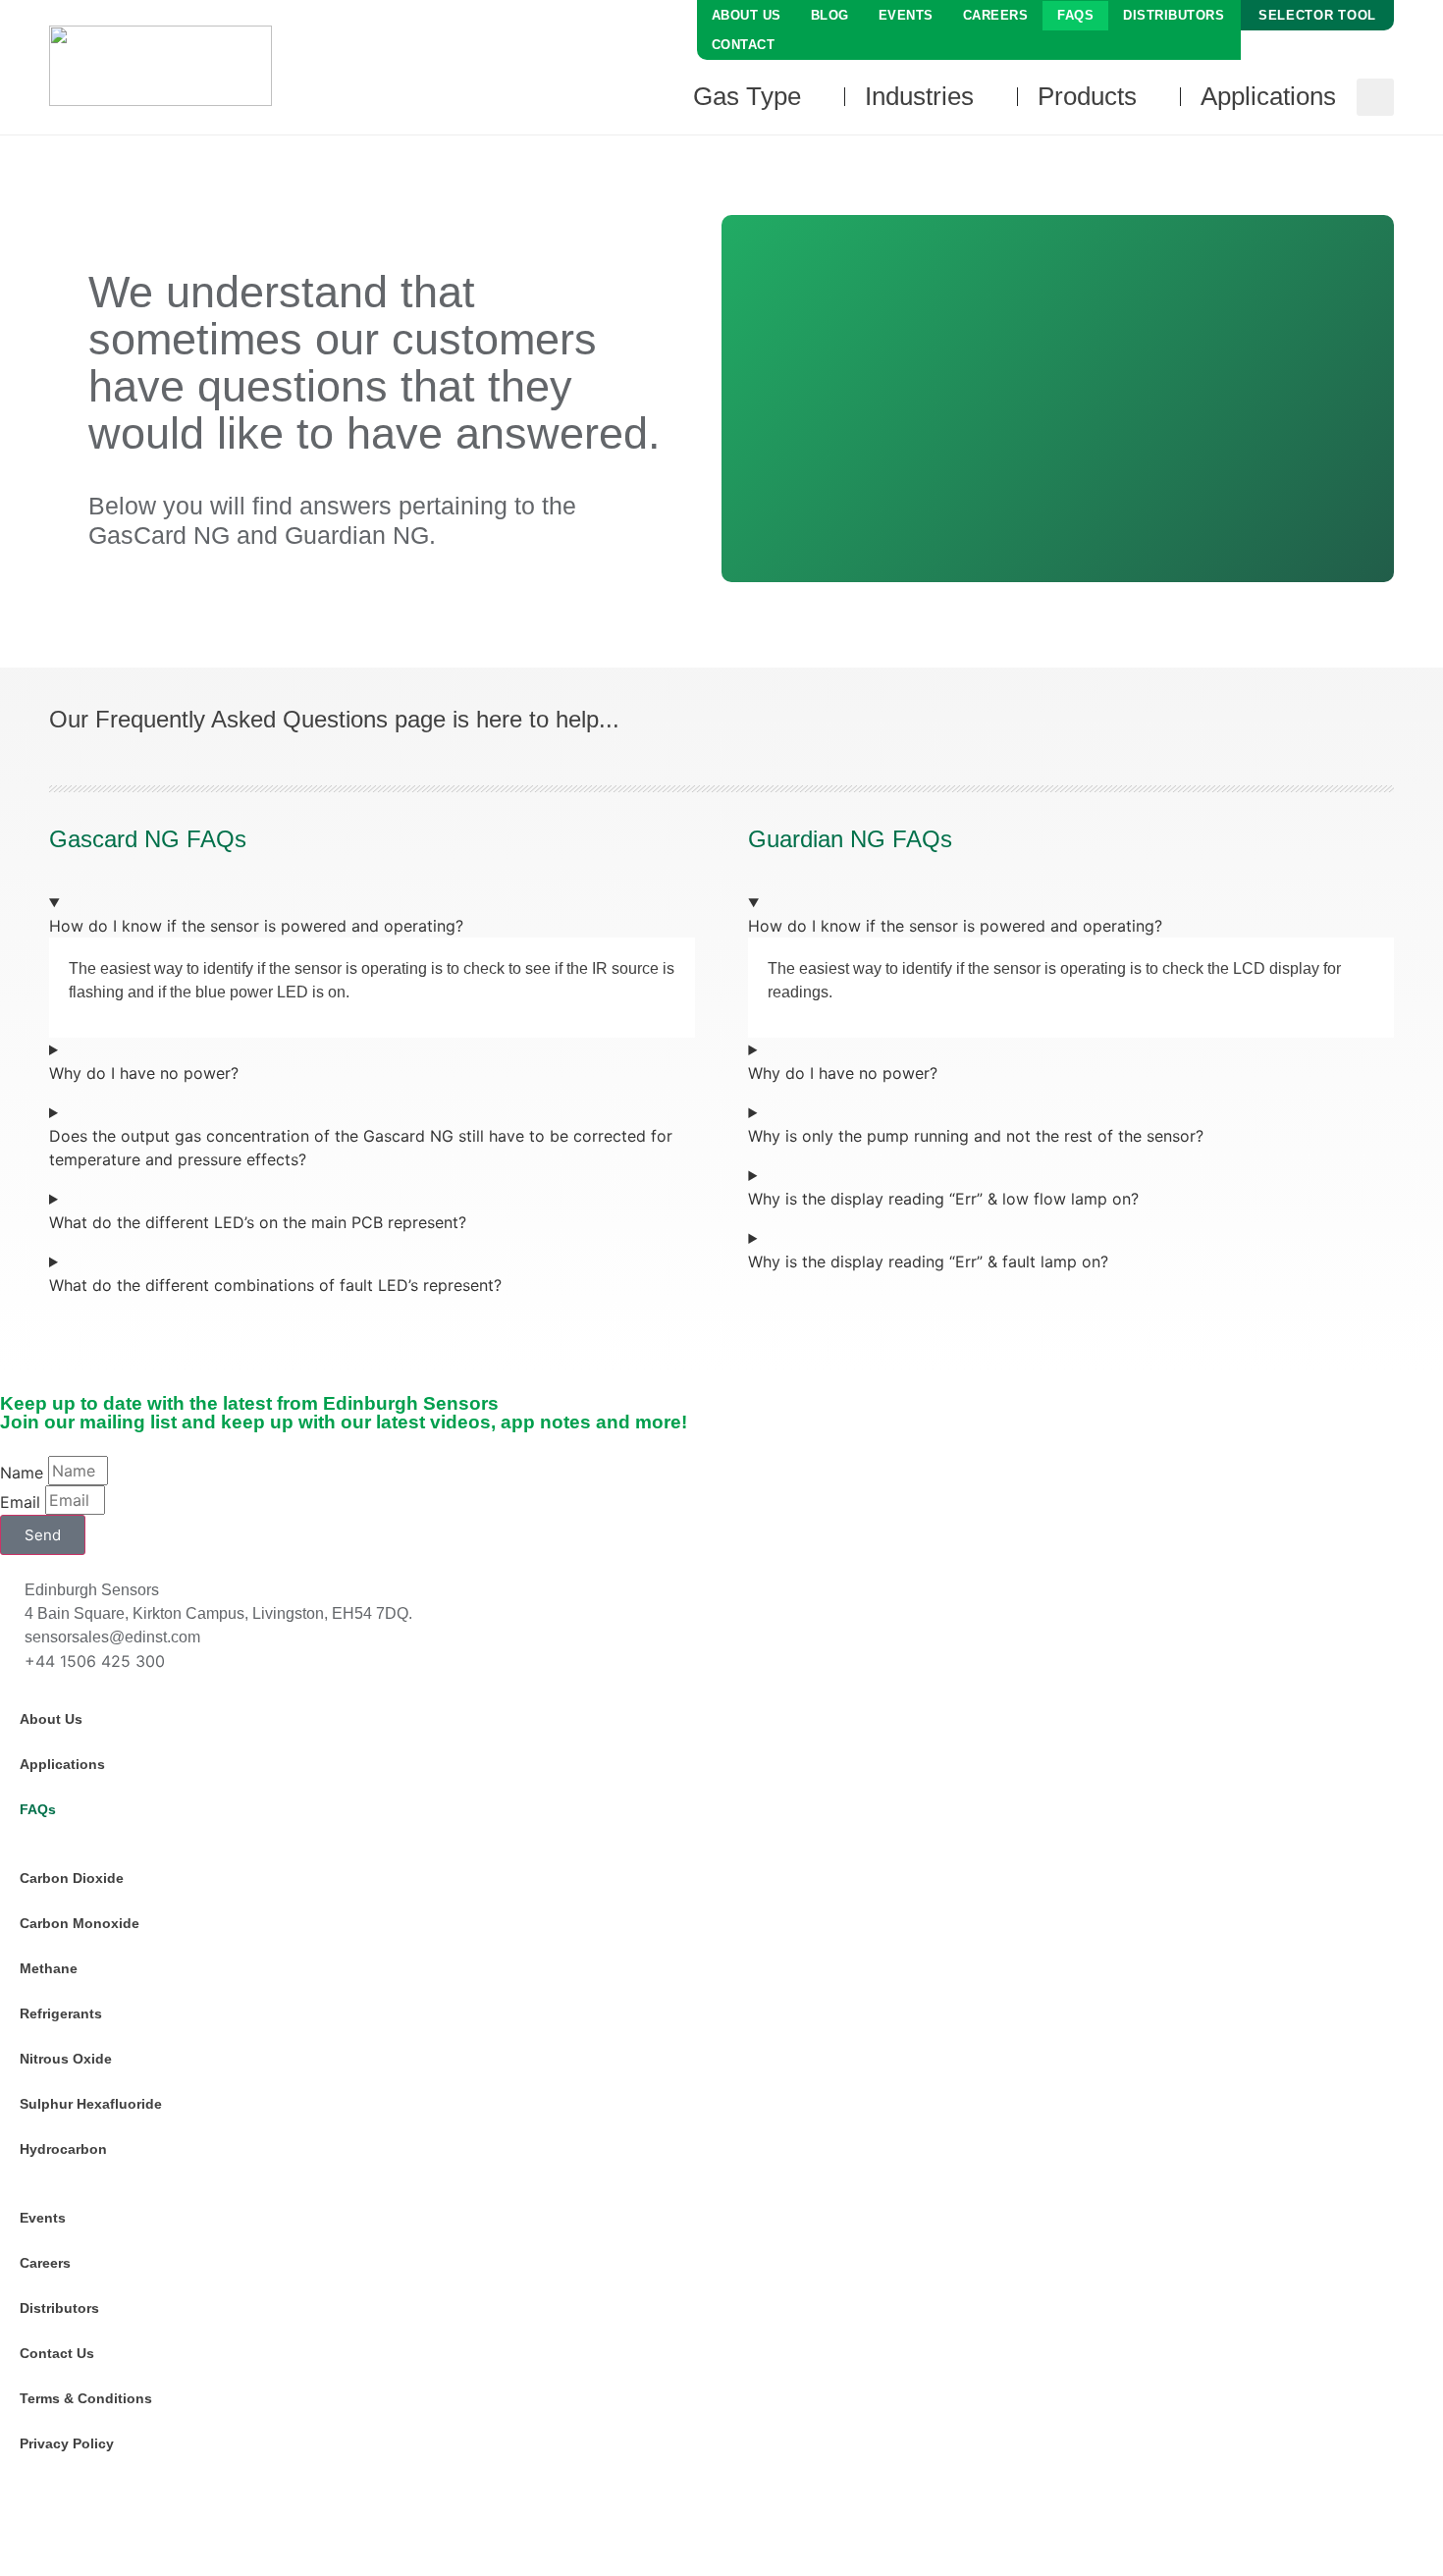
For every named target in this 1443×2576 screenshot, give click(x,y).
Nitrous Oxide (66, 2059)
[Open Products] (1150, 97)
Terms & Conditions (86, 2398)
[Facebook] (79, 2514)
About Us (747, 15)
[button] (1375, 97)
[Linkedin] (25, 2514)
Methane (49, 1968)
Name (22, 1473)
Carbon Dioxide (72, 1878)
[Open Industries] (988, 97)
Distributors (1174, 15)
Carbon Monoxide (80, 1923)
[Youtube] (133, 2514)
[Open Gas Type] (815, 97)
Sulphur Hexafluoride (91, 2104)
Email (20, 1502)
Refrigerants (61, 2013)
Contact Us (57, 2353)
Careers (996, 15)
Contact (744, 45)
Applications (62, 1764)
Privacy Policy (67, 2443)
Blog (830, 15)
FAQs (1075, 15)
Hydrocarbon (63, 2149)
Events (906, 15)
